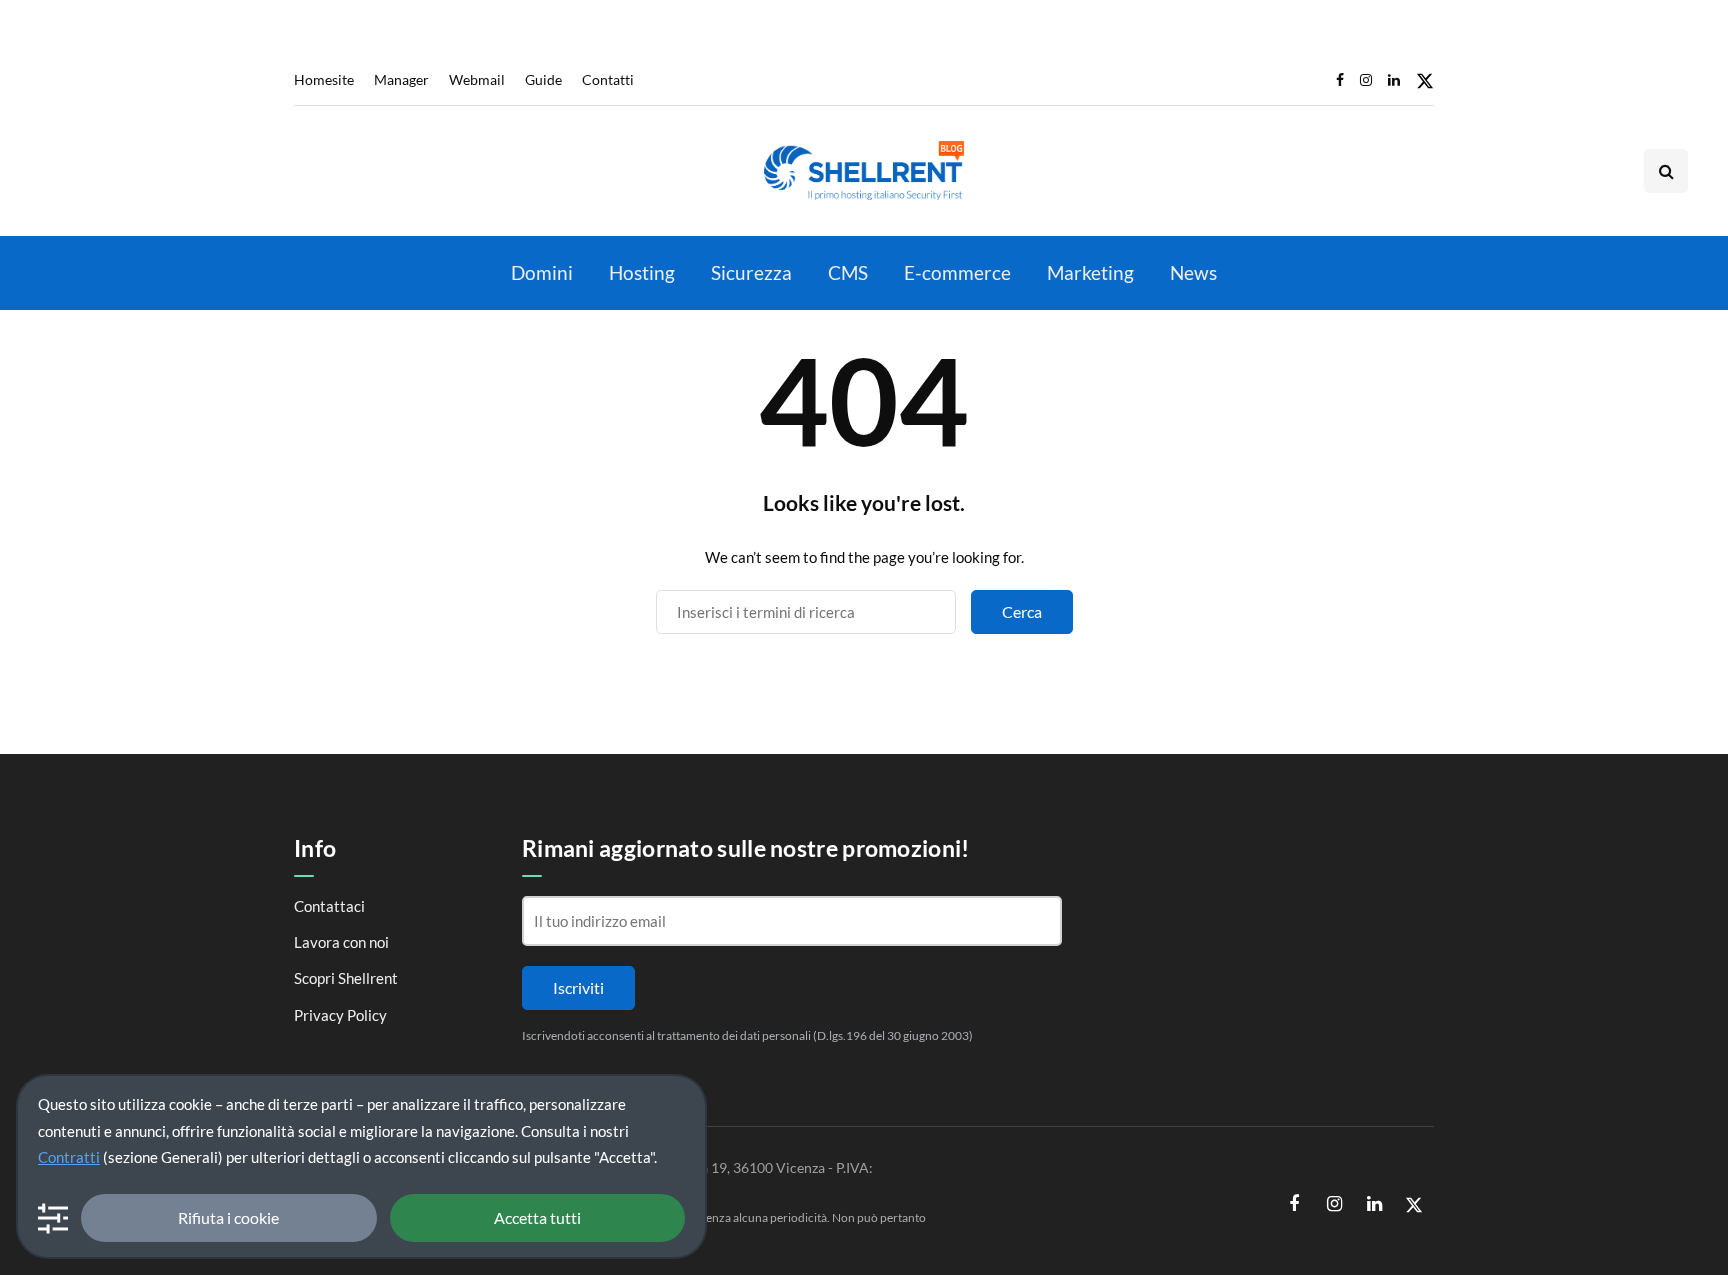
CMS (848, 272)
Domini (542, 272)
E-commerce (957, 272)
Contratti (69, 1157)
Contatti (608, 79)
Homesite (324, 79)
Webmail (477, 79)
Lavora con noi (341, 942)
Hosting (642, 272)
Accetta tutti (537, 1217)
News (1193, 272)
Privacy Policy (340, 1015)
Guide (543, 79)
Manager (401, 79)
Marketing (1090, 272)
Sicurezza (751, 272)
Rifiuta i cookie (228, 1217)
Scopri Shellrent (346, 978)
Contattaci (329, 906)
